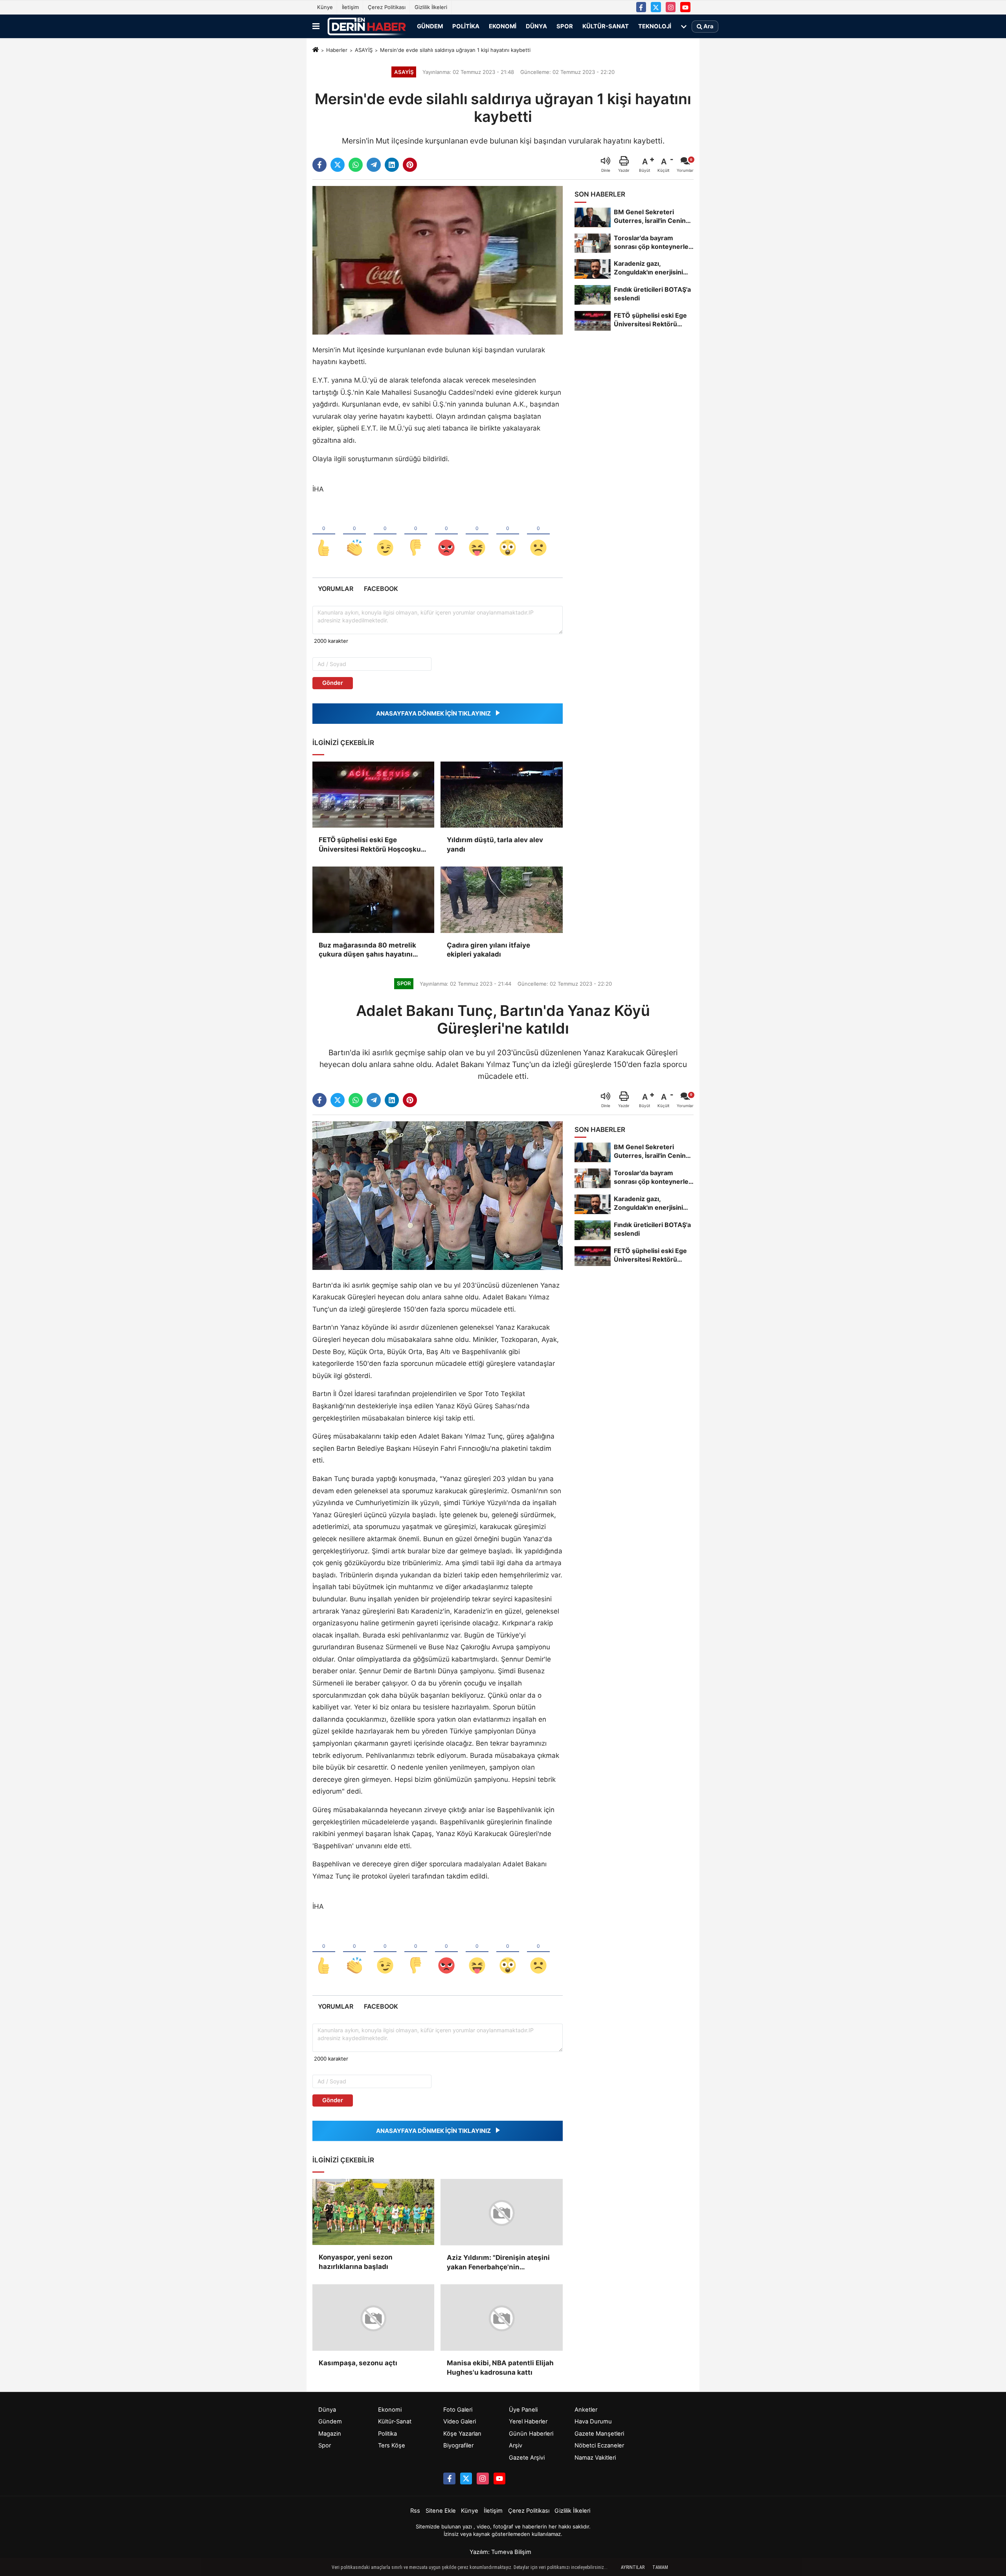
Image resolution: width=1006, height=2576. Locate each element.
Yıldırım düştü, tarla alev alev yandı (495, 845)
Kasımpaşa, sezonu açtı (358, 2363)
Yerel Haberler (528, 2421)
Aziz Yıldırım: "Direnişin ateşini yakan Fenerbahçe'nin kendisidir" (498, 2262)
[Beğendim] (324, 535)
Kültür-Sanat (606, 26)
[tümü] (684, 26)
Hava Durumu (593, 2421)
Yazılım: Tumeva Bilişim (500, 2552)
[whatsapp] (356, 165)
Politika (466, 26)
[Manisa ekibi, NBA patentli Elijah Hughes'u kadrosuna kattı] (501, 2317)
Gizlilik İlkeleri (431, 7)
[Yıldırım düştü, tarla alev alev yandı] (501, 795)
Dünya (536, 26)
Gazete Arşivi (527, 2457)
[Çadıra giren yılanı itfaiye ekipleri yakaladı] (501, 900)
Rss (415, 2510)
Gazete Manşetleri (599, 2433)
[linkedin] (392, 165)
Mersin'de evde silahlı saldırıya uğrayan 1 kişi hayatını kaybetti (455, 50)
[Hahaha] (477, 535)
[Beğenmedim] (416, 535)
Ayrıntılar (633, 2567)
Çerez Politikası (387, 7)
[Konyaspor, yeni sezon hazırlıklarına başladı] (373, 2212)
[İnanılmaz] (508, 535)
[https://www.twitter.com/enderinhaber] (656, 7)
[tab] (335, 589)
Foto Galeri (458, 2409)
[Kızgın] (446, 535)
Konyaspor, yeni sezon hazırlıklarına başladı (356, 2262)
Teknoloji (655, 26)
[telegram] (374, 165)
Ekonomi (503, 26)
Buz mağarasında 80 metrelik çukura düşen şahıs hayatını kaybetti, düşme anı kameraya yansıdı (368, 950)
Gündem (430, 26)
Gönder (333, 683)
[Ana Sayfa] (316, 50)
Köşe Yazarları (462, 2433)
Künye (325, 7)
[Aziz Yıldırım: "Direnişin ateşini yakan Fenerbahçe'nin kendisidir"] (501, 2212)
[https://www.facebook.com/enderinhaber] (641, 7)
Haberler (337, 50)
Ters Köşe (392, 2445)
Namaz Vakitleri (595, 2457)
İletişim (350, 7)
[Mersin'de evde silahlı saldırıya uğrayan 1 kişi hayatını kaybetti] (438, 260)
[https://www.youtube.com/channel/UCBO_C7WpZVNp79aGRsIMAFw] (685, 7)
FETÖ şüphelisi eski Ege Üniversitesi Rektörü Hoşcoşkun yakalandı (372, 845)
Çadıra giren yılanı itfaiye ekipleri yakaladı (488, 950)
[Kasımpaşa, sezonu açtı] (373, 2317)
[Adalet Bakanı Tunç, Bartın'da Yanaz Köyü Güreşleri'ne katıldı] (438, 1195)
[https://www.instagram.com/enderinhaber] (671, 7)
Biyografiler (458, 2445)
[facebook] (319, 165)
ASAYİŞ (364, 50)
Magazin (330, 2433)
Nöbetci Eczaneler (599, 2445)
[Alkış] (354, 535)
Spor (565, 26)
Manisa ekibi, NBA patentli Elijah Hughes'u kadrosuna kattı (500, 2367)
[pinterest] (410, 165)
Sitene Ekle (441, 2510)
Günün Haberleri (531, 2433)
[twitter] (338, 165)
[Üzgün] (538, 535)
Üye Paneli (523, 2409)
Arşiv (516, 2445)
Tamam (660, 2567)
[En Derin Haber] (367, 26)
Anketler (586, 2409)
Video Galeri (460, 2421)
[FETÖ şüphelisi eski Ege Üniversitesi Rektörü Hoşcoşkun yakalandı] (373, 795)
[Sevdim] (385, 535)
